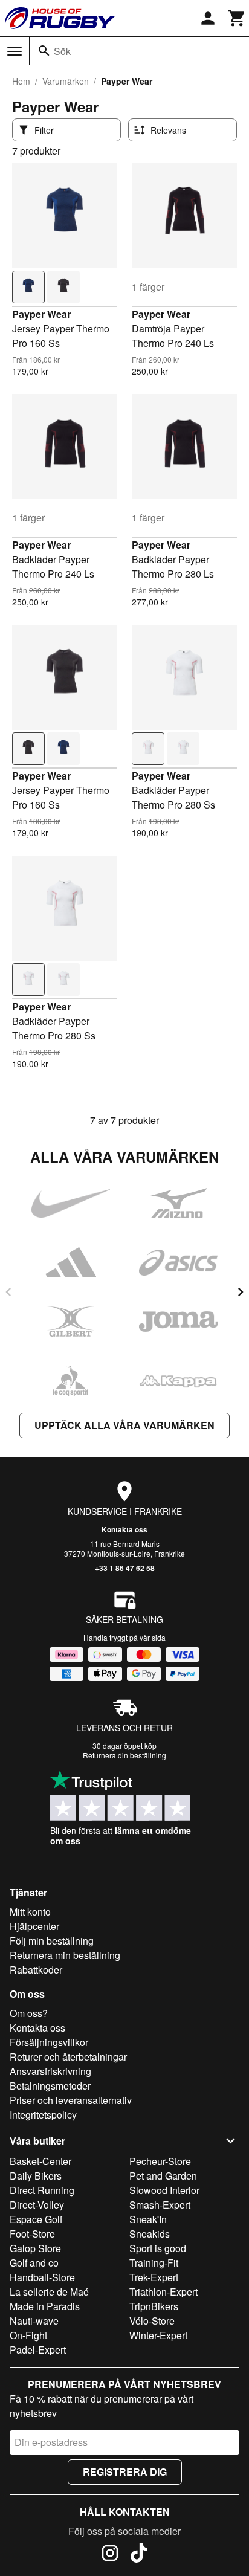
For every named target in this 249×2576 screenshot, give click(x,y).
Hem (21, 81)
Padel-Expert (38, 2350)
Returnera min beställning (65, 1955)
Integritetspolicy (43, 2115)
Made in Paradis (45, 2306)
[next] (241, 1292)
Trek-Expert (154, 2277)
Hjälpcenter (34, 1926)
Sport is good (158, 2248)
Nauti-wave (34, 2321)
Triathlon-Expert (163, 2292)
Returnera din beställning (124, 1755)
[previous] (8, 1292)
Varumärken (66, 81)
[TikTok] (139, 2555)
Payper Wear (41, 314)
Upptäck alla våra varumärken (124, 1425)
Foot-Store (32, 2234)
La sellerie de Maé (49, 2292)
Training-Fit (154, 2263)
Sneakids (150, 2234)
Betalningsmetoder (50, 2086)
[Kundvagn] (237, 18)
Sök (62, 51)
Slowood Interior (164, 2190)
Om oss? (29, 2013)
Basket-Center (40, 2161)
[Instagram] (110, 2555)
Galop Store (35, 2248)
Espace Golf (36, 2219)
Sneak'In (148, 2219)
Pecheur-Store (160, 2161)
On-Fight (28, 2335)
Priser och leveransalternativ (71, 2100)
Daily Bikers (36, 2176)
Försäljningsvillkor (49, 2042)
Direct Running (42, 2190)
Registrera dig (125, 2472)
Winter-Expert (158, 2335)
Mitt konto (30, 1912)
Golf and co (34, 2263)
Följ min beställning (52, 1941)
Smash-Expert (160, 2205)
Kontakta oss (124, 1529)
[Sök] (44, 51)
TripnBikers (154, 2306)
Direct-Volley (37, 2205)
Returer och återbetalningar (68, 2057)
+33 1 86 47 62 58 (125, 1568)
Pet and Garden (163, 2176)
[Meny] (15, 51)
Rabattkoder (36, 1970)
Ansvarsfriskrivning (50, 2071)
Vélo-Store (152, 2321)
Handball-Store (42, 2277)
